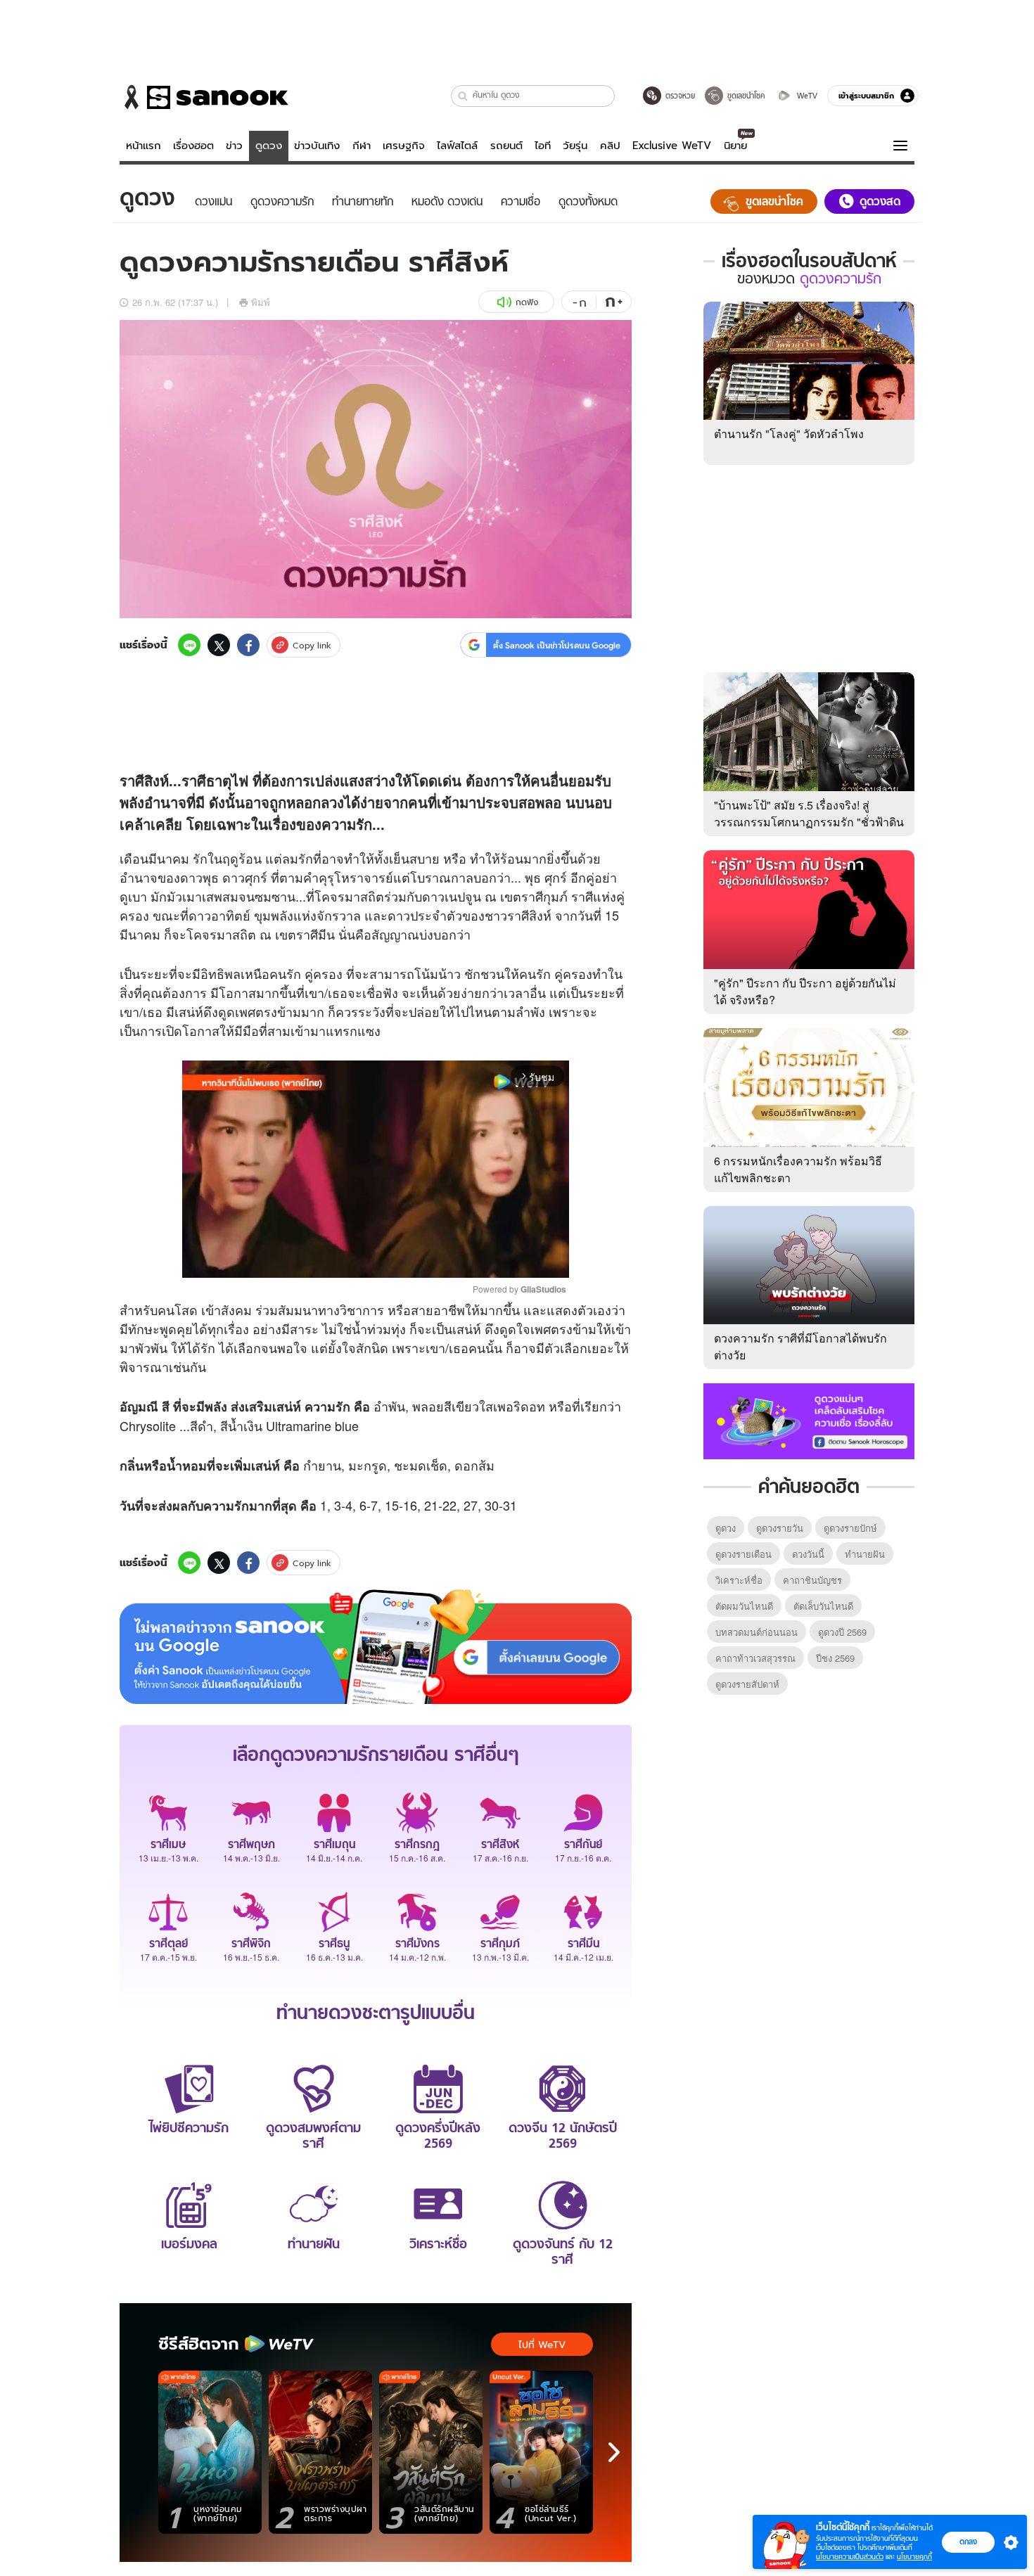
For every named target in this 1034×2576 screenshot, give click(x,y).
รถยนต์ (506, 146)
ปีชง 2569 (835, 1658)
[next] (614, 2452)
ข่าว (234, 146)
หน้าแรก (143, 146)
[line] (189, 645)
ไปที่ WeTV (542, 2345)
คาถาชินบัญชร (812, 1580)
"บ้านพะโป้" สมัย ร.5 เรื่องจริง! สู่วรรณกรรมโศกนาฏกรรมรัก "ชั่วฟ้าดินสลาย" (809, 822)
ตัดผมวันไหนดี (744, 1606)
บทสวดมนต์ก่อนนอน (757, 1632)
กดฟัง (527, 302)
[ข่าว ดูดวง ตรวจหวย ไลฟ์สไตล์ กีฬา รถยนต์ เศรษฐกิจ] (204, 97)
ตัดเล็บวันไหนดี (823, 1606)
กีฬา (362, 146)
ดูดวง (269, 146)
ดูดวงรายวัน (780, 1528)
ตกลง (968, 2542)
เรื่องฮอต (193, 146)
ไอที (543, 146)
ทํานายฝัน (865, 1554)
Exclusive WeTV (672, 146)
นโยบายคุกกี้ (914, 2557)
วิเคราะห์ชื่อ (739, 1580)
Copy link (312, 645)
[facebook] (248, 645)
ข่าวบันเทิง (317, 146)
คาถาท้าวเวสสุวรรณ (755, 1658)
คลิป (610, 146)
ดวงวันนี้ (808, 1554)
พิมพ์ (261, 302)
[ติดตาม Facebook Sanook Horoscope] (809, 1420)
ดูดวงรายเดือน (743, 1554)
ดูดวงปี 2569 (842, 1632)
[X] (219, 645)
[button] (463, 96)
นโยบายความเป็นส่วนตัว (850, 2557)
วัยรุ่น (575, 146)
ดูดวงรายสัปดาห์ (747, 1684)
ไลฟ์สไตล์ (457, 146)
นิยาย (735, 146)
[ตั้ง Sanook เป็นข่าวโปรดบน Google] (376, 1647)
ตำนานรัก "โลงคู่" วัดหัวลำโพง (789, 434)
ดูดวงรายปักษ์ (850, 1528)
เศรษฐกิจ (404, 146)
